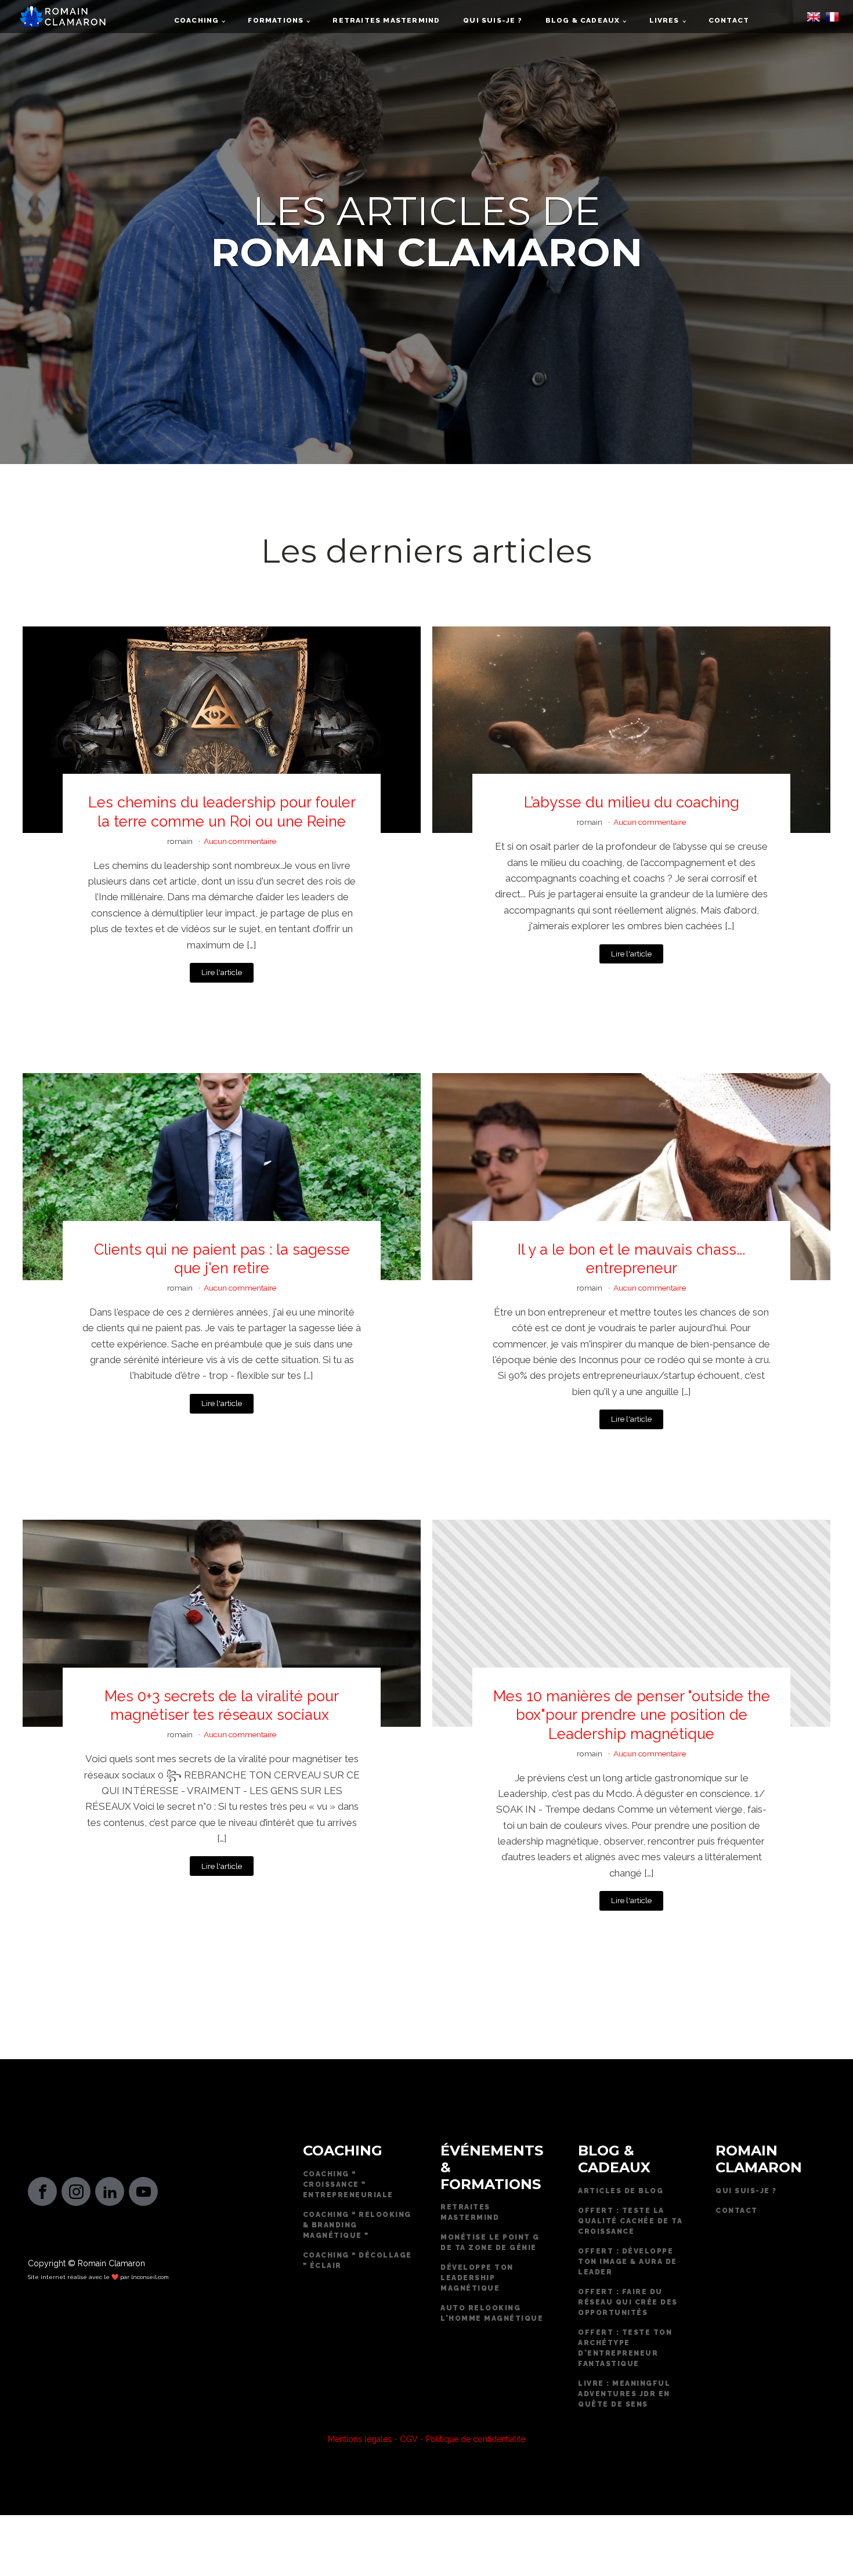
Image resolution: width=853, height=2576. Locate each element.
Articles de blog (621, 2191)
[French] (832, 20)
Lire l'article (222, 972)
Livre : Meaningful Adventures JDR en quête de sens (624, 2394)
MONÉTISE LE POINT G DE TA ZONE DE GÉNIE (490, 2242)
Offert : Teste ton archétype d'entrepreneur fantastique (625, 2348)
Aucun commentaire (240, 841)
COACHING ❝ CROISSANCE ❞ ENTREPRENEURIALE (348, 2184)
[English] (814, 20)
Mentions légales (360, 2439)
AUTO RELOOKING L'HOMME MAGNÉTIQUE (492, 2313)
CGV (409, 2439)
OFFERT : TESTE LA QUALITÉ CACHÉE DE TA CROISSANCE (630, 2221)
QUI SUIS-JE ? (746, 2191)
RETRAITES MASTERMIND (470, 2212)
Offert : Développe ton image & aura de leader (628, 2262)
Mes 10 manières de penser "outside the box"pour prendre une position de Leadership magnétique (632, 1715)
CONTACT (737, 2211)
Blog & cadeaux (583, 20)
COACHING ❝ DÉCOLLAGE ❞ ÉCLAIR (357, 2260)
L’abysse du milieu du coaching (632, 802)
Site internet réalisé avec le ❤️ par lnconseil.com (98, 2277)
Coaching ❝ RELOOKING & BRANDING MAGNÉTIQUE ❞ (357, 2225)
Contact (729, 20)
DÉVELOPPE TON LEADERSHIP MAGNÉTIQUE (477, 2278)
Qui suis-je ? (492, 20)
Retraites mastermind (386, 20)
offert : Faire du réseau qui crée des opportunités (628, 2302)
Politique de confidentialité (476, 2439)
